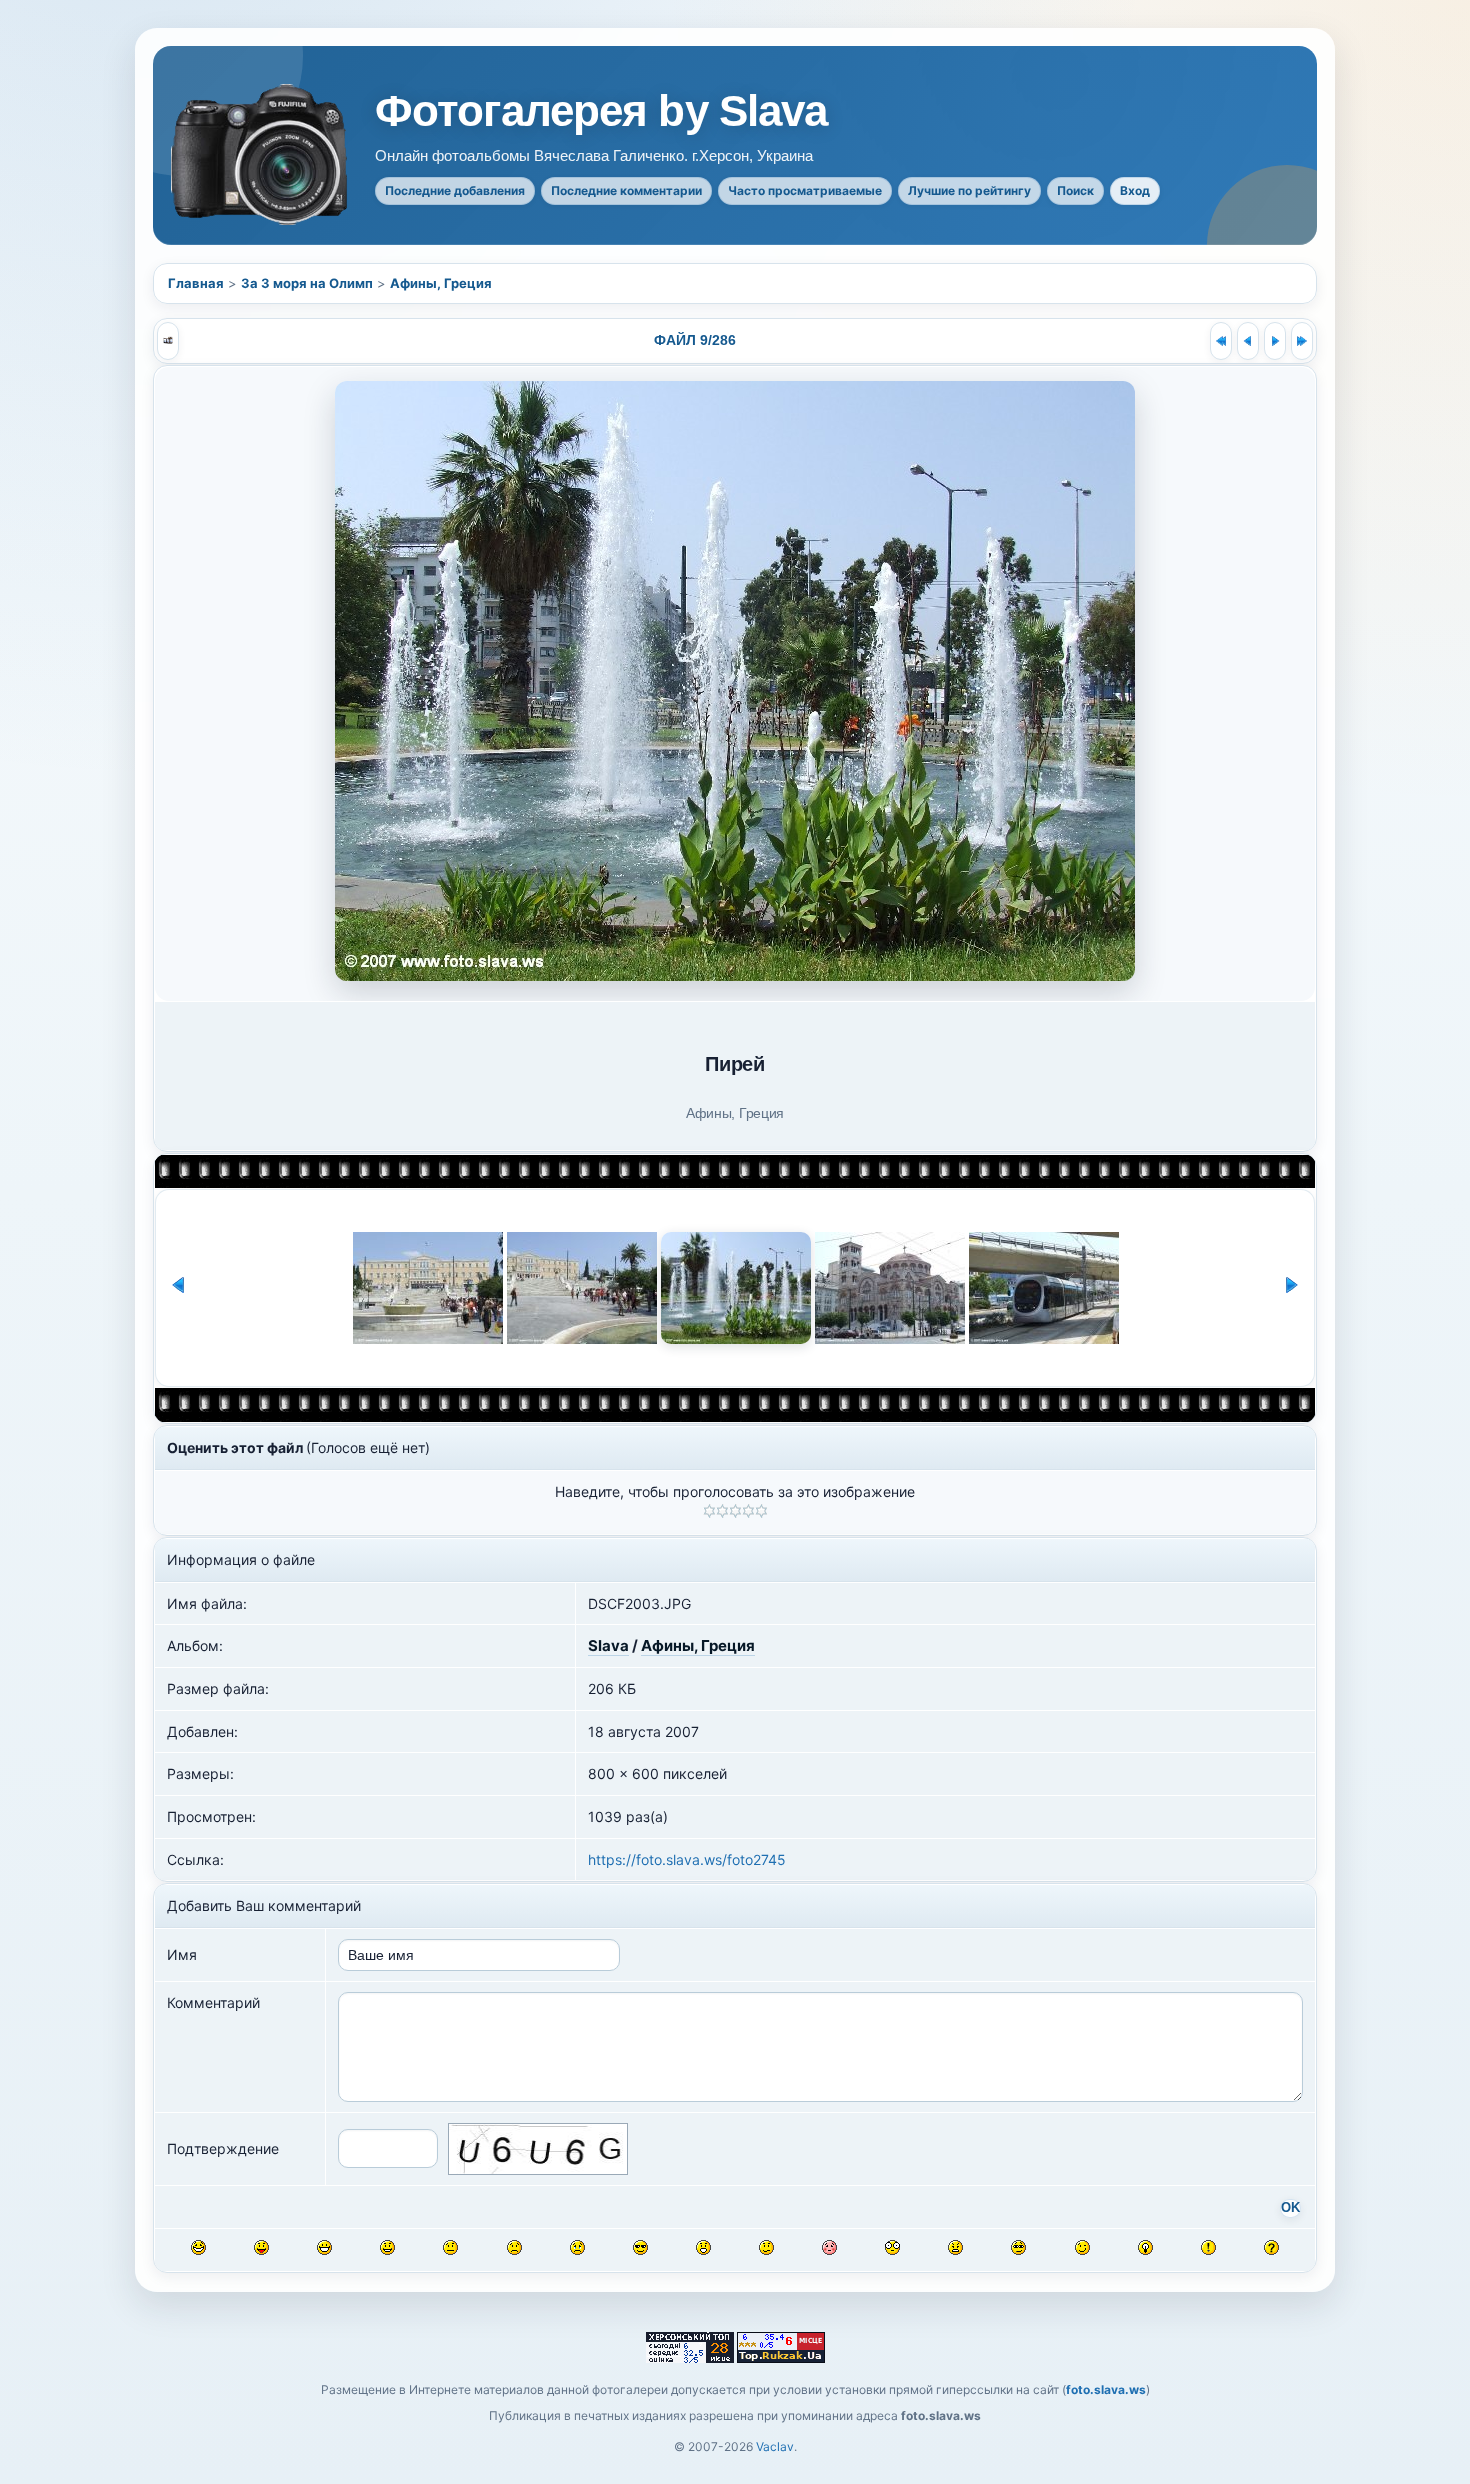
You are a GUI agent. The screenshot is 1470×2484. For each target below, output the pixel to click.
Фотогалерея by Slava (601, 111)
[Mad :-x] (955, 2247)
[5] (761, 1511)
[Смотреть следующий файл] (1275, 341)
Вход (1135, 190)
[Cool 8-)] (640, 2247)
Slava (608, 1645)
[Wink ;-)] (1082, 2247)
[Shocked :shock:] (892, 2247)
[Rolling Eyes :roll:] (1018, 2247)
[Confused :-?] (766, 2247)
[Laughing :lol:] (198, 2247)
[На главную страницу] (261, 154)
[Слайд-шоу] (168, 341)
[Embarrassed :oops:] (829, 2247)
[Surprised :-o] (703, 2247)
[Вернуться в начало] (1221, 341)
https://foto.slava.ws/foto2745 (687, 1859)
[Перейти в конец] (1302, 341)
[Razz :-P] (261, 2247)
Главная (196, 283)
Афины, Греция (441, 283)
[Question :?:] (1271, 2247)
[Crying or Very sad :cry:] (577, 2247)
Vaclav (775, 2446)
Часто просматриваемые (805, 190)
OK (1290, 2208)
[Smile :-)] (387, 2247)
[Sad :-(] (514, 2247)
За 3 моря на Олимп (307, 283)
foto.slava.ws (1106, 2389)
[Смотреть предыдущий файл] (1248, 341)
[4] (748, 1511)
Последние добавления (455, 190)
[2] (722, 1511)
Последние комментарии (626, 190)
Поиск (1075, 190)
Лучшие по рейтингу (969, 190)
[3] (735, 1511)
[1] (709, 1511)
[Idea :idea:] (1145, 2247)
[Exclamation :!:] (1208, 2247)
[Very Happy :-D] (324, 2247)
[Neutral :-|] (450, 2247)
